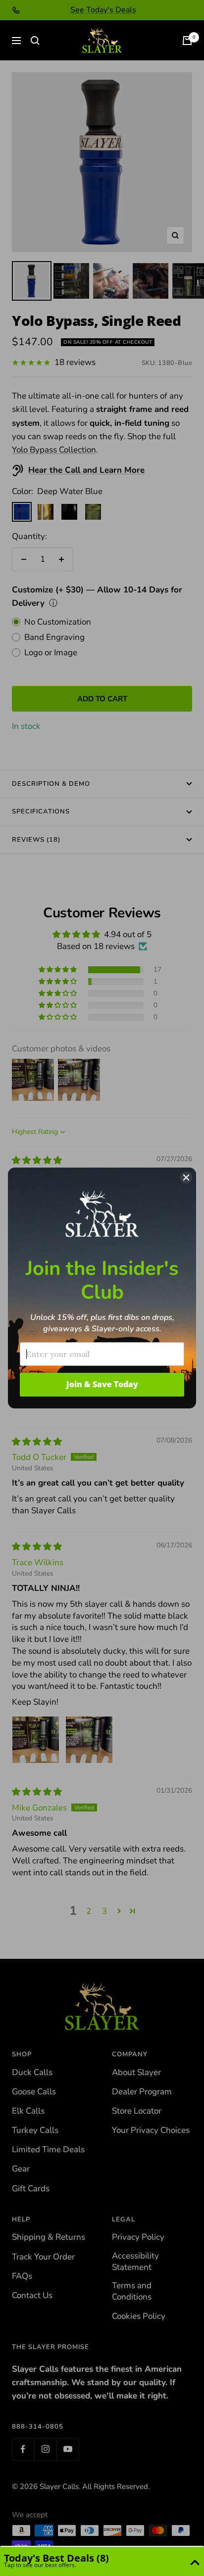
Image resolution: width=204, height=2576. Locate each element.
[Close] (186, 1177)
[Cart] (187, 41)
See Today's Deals (103, 10)
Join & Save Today (102, 1384)
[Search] (35, 41)
